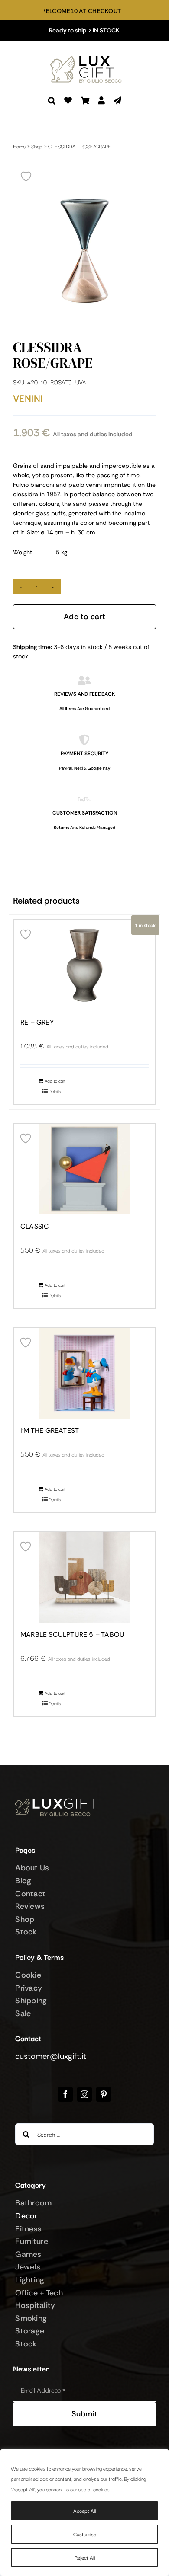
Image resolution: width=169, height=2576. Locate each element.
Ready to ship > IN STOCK (84, 30)
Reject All (85, 2557)
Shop (37, 146)
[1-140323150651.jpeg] (84, 251)
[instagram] (84, 2094)
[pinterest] (104, 2094)
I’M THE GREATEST (50, 1431)
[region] (84, 2512)
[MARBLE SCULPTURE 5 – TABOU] (84, 1577)
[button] (52, 101)
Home (19, 146)
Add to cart (84, 617)
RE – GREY (37, 1023)
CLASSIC (35, 1227)
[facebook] (65, 2094)
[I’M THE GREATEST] (84, 1373)
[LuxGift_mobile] (89, 57)
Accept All (84, 2510)
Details (55, 1091)
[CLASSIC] (84, 1169)
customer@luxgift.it (51, 2056)
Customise (85, 2534)
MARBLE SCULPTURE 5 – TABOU (72, 1635)
